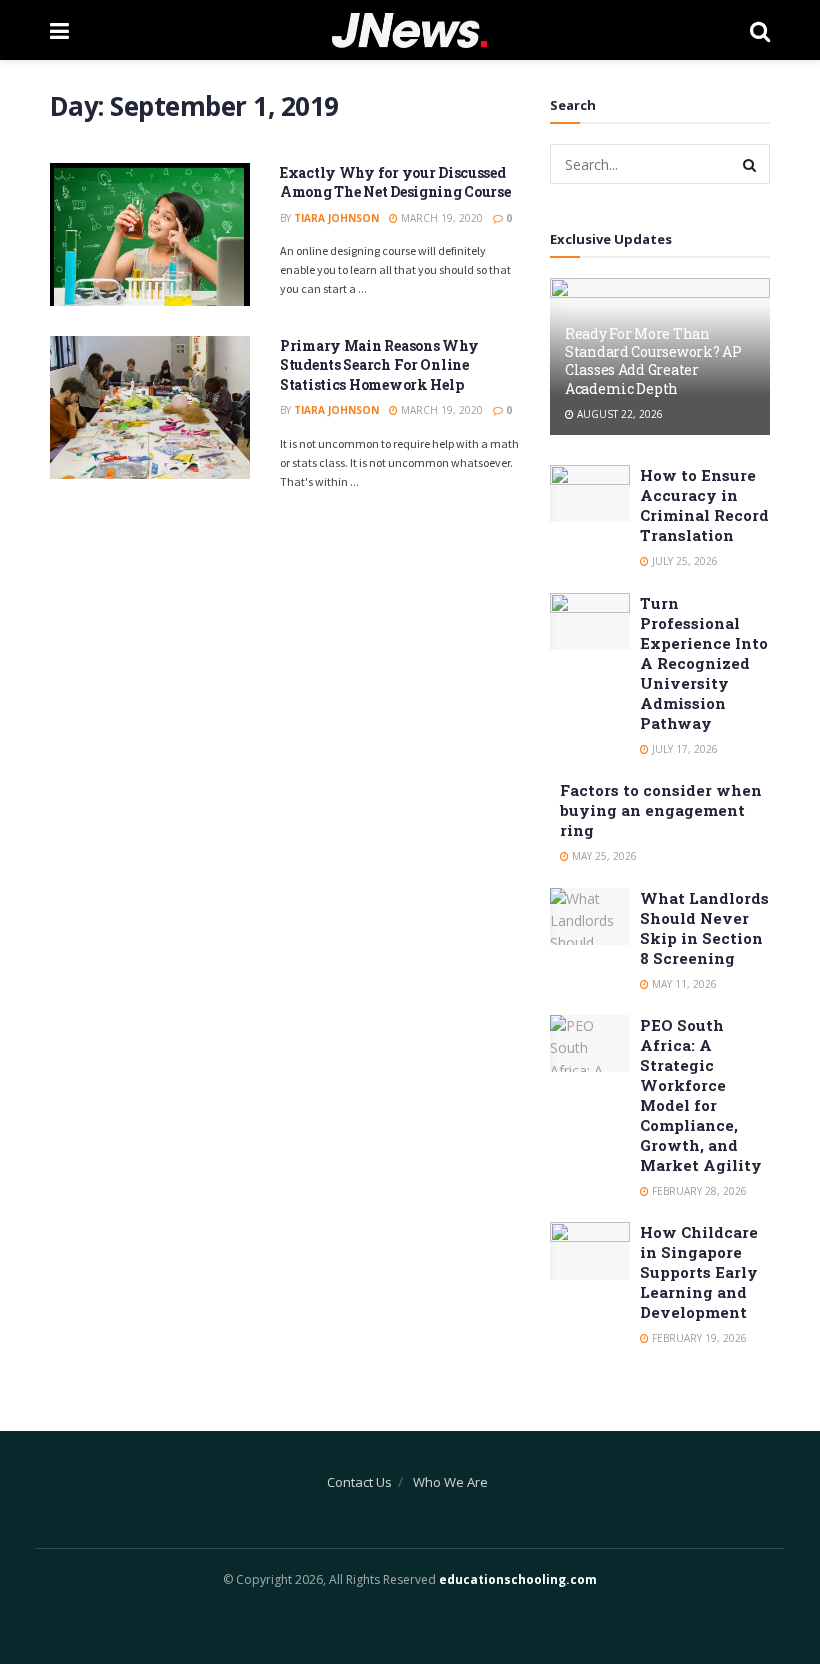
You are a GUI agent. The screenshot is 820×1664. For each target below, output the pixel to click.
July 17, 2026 (683, 749)
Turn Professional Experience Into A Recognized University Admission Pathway (704, 663)
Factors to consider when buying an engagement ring (661, 810)
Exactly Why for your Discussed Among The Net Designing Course (395, 182)
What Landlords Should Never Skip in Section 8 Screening (704, 928)
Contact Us (359, 1482)
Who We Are (450, 1482)
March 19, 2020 (440, 218)
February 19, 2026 (698, 1338)
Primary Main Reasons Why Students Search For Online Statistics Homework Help (379, 365)
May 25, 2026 (603, 856)
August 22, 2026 (618, 414)
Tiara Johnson (336, 218)
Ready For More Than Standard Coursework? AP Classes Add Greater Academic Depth (653, 361)
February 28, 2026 (698, 1191)
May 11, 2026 (683, 984)
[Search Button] (750, 164)
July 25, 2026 (683, 561)
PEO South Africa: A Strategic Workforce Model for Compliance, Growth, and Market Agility (701, 1095)
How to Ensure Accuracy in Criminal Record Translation (704, 505)
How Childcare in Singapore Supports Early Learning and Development (699, 1272)
